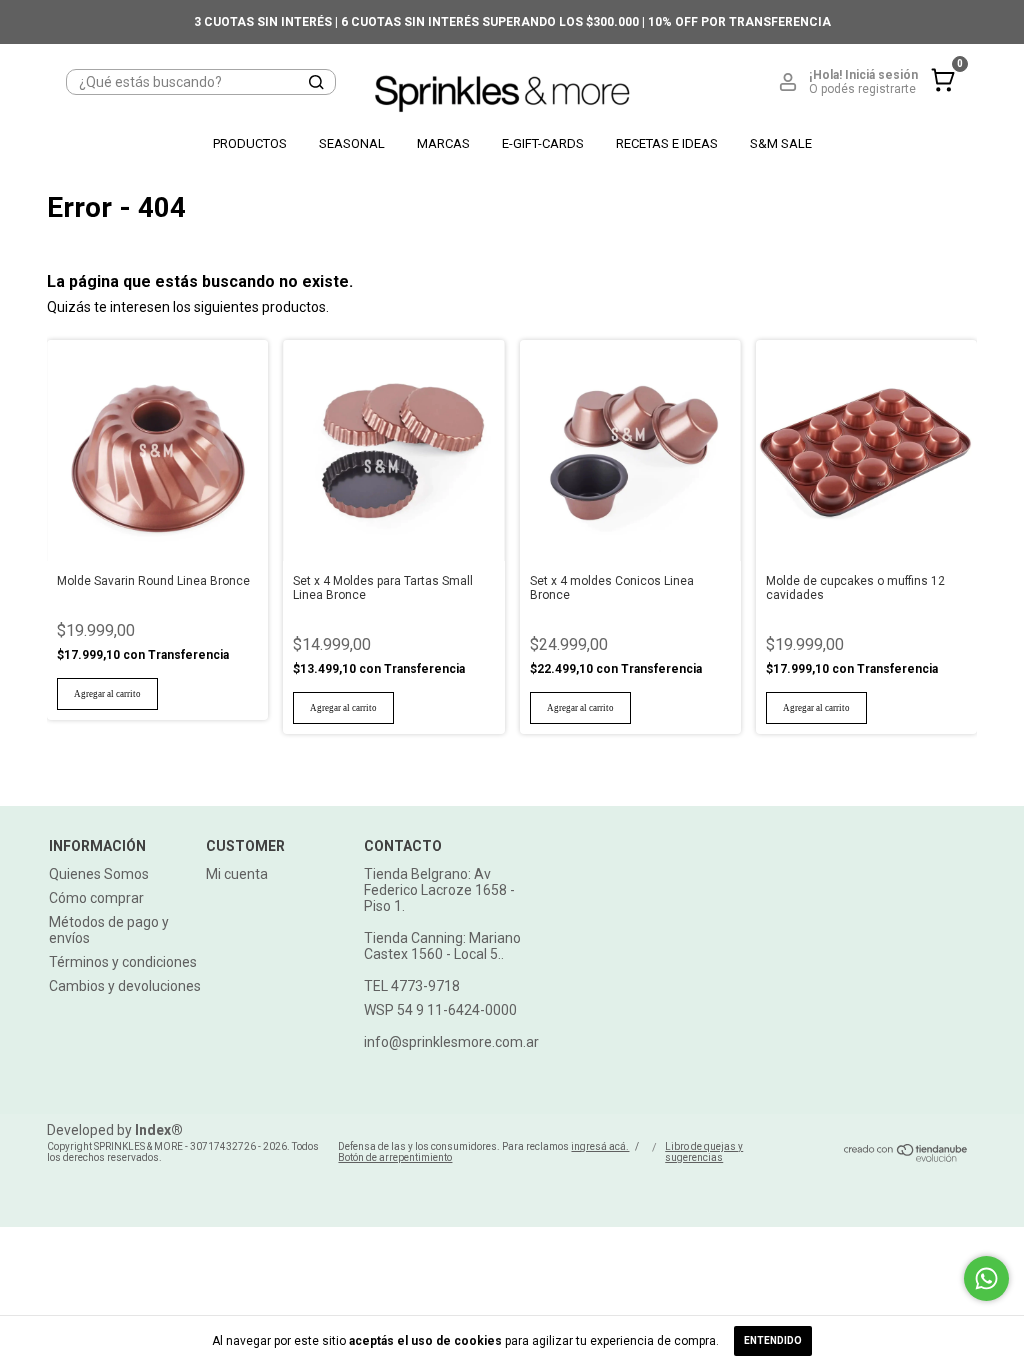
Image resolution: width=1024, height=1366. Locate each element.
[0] (938, 96)
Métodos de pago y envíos (109, 930)
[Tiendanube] (906, 1158)
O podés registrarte (862, 89)
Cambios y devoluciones (125, 986)
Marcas (443, 143)
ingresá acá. (600, 1146)
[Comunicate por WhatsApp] (986, 1278)
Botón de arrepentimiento (395, 1157)
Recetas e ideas (667, 143)
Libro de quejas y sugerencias (704, 1152)
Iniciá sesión (881, 75)
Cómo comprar (96, 898)
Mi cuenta (237, 874)
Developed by (115, 1130)
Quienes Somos (99, 874)
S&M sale (781, 143)
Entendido (773, 1340)
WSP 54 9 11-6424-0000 (440, 1010)
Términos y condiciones (123, 962)
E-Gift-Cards (543, 143)
